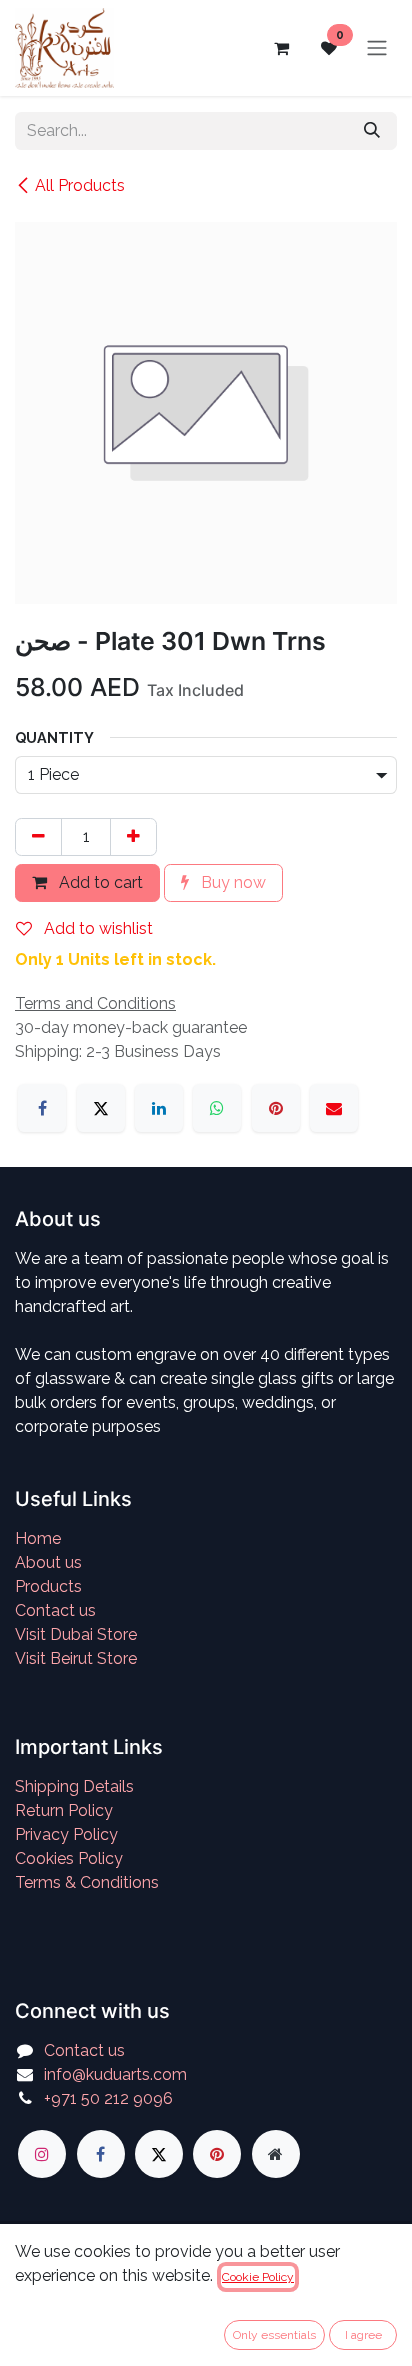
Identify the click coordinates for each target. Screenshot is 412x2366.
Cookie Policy (258, 2277)
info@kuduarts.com (115, 2074)
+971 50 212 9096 (108, 2098)
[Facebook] (42, 1108)
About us (48, 1562)
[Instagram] (42, 2154)
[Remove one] (38, 837)
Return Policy (64, 1810)
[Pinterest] (276, 1108)
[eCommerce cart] (281, 48)
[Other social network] (276, 2154)
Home (38, 1538)
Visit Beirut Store (76, 1658)
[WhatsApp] (217, 1108)
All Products (80, 185)
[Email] (334, 1108)
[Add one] (133, 837)
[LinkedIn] (159, 1108)
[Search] (372, 131)
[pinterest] (217, 2154)
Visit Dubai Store (76, 1634)
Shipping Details (74, 1786)
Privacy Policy (66, 1834)
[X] (101, 1108)
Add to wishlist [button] (96, 928)
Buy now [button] (231, 882)
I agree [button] (363, 2335)
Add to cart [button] (99, 882)
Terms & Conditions (87, 1882)
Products (48, 1586)
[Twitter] (159, 2154)
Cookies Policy (69, 1858)
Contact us (55, 1610)
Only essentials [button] (274, 2335)
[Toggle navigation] (377, 48)
